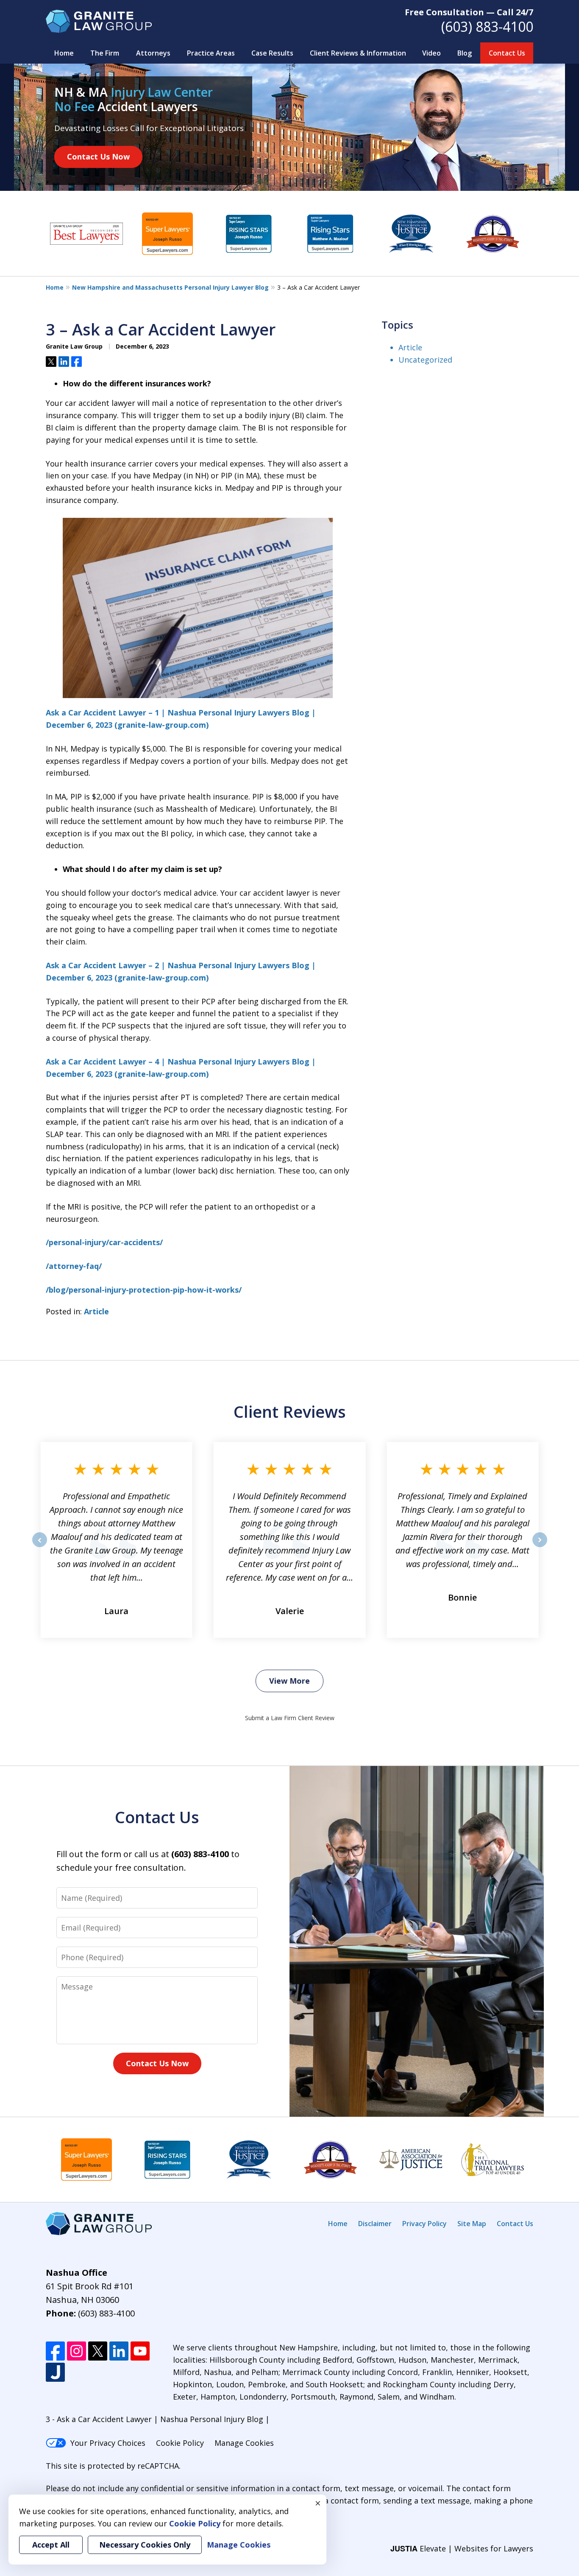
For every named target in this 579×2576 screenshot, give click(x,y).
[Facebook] (55, 2351)
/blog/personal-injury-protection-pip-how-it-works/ (144, 1290)
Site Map (472, 2224)
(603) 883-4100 (487, 27)
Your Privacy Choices (108, 2443)
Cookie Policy (180, 2443)
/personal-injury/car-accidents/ (104, 1242)
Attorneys (153, 53)
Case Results (272, 53)
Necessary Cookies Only (145, 2545)
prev (40, 1547)
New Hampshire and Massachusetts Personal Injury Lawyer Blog (170, 287)
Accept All (51, 2545)
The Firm (105, 53)
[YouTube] (140, 2351)
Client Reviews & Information (358, 53)
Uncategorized (425, 360)
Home (64, 53)
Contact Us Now (98, 156)
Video (431, 53)
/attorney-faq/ (74, 1266)
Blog (465, 53)
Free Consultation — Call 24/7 (469, 12)
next (540, 1547)
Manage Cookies (244, 2443)
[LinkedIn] (119, 2351)
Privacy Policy (425, 2224)
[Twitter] (98, 2351)
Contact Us (507, 53)
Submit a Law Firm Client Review (290, 1718)
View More (289, 1681)
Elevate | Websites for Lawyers (462, 2548)
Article (96, 1311)
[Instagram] (77, 2351)
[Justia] (55, 2372)
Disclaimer (375, 2224)
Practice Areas (211, 53)
